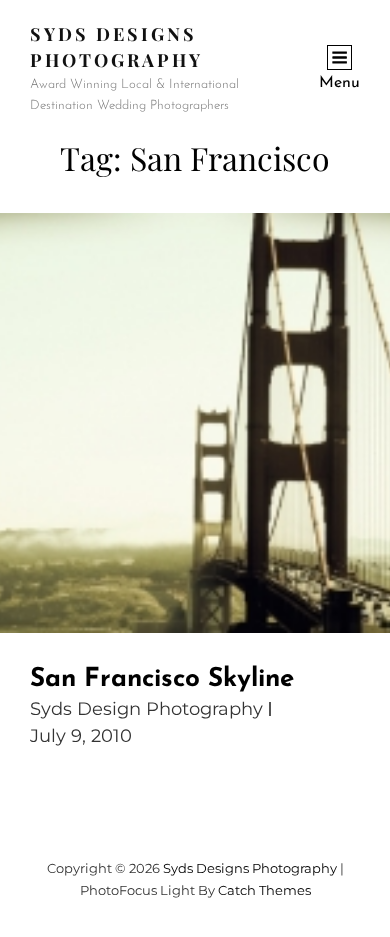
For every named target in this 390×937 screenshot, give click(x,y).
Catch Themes (264, 890)
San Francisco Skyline (162, 679)
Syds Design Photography (146, 709)
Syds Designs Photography (250, 868)
